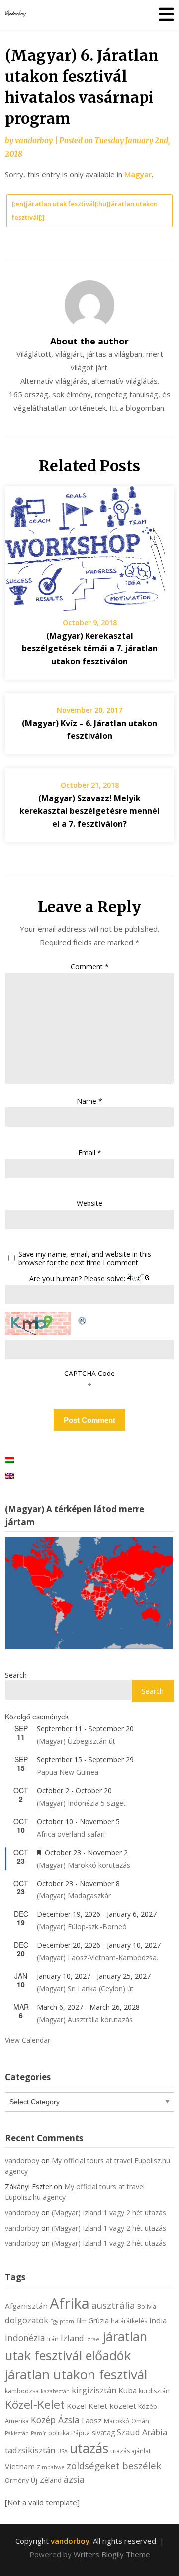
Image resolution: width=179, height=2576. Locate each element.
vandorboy (34, 140)
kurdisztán (154, 2391)
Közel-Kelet (35, 2404)
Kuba (128, 2390)
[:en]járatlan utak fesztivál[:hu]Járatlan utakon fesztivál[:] (85, 211)
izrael (93, 2339)
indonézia (25, 2338)
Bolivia (147, 2307)
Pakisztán (17, 2433)
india (158, 2320)
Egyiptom (62, 2321)
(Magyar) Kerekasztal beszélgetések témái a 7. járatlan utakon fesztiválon (90, 648)
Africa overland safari (71, 1834)
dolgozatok (27, 2320)
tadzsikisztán (30, 2450)
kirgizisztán (94, 2390)
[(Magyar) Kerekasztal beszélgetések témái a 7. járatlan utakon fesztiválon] (89, 545)
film (81, 2321)
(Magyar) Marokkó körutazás (84, 1865)
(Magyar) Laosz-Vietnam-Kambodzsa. (97, 1958)
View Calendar (28, 2040)
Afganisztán (26, 2306)
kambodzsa (22, 2391)
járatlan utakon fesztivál (76, 2374)
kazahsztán (55, 2391)
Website (89, 1203)
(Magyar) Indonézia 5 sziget (81, 1803)
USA (62, 2451)
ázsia (74, 2479)
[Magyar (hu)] (9, 1460)
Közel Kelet (87, 2406)
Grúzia (99, 2320)
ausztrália (113, 2305)
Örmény (17, 2481)
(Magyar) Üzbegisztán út (76, 1741)
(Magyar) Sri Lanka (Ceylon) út (85, 1988)
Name (89, 1101)
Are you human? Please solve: (78, 1279)
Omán (140, 2421)
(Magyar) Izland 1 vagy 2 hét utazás (109, 2212)
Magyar (138, 174)
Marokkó (117, 2421)
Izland (72, 2338)
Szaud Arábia (142, 2432)
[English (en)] (9, 1475)
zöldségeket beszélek (114, 2466)
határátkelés (129, 2321)
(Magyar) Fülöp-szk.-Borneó (82, 1927)
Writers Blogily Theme (112, 2554)
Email (90, 1152)
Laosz (92, 2420)
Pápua (81, 2433)
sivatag (103, 2433)
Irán (53, 2339)
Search (16, 1675)
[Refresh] (83, 1319)
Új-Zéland (46, 2480)
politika (59, 2433)
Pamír (39, 2433)
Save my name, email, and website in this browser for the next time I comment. (85, 1259)
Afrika (70, 2303)
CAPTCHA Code (89, 1373)
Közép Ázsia (55, 2420)
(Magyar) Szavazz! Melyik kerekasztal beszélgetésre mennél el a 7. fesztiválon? (89, 811)
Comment (90, 966)
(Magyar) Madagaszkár (74, 1896)
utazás (89, 2448)
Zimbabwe (51, 2467)
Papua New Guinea (68, 1772)
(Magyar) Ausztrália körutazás (85, 2019)
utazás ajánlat (131, 2451)
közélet (123, 2406)
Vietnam (20, 2466)
